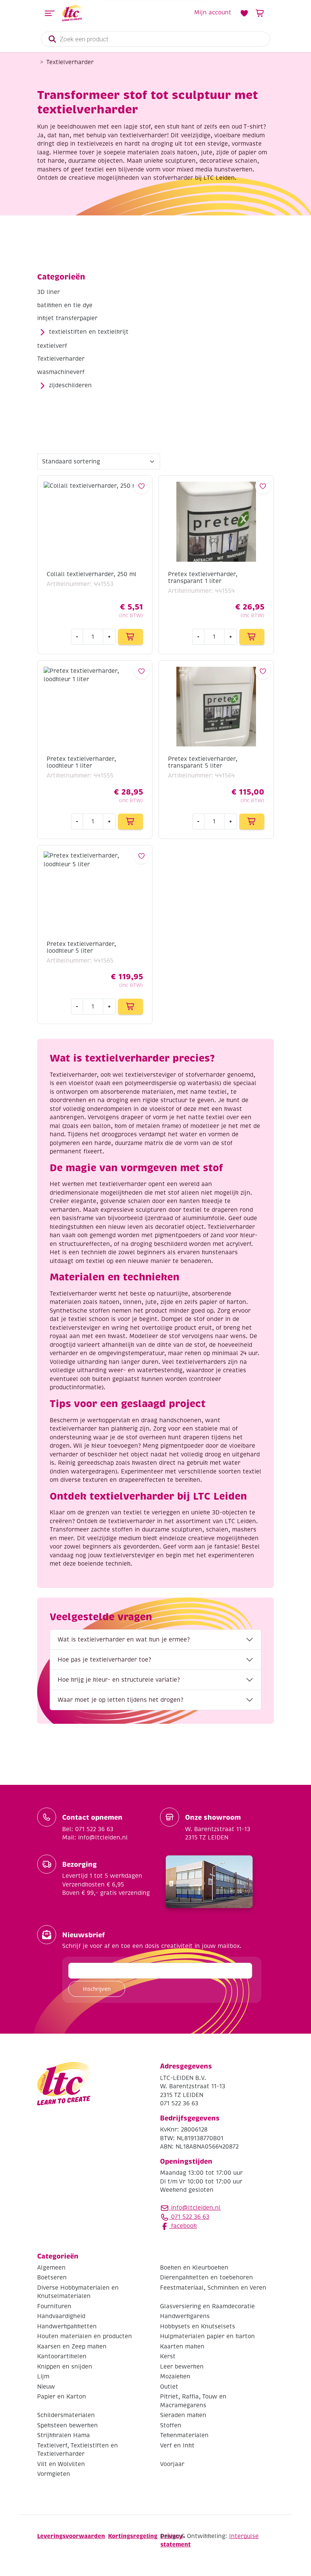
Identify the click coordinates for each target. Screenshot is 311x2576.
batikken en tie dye (65, 305)
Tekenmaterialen (184, 2435)
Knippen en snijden (65, 2366)
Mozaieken (175, 2377)
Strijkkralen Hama (64, 2435)
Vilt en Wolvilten (61, 2464)
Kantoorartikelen (62, 2356)
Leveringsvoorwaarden (71, 2536)
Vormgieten (54, 2474)
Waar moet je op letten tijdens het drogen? (120, 1700)
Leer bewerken (182, 2366)
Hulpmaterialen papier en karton (207, 2336)
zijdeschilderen (70, 385)
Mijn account (213, 13)
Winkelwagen (260, 13)
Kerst (168, 2356)
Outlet (169, 2386)
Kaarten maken (182, 2346)
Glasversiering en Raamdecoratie (207, 2306)
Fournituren (54, 2306)
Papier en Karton (62, 2397)
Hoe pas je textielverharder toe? (104, 1660)
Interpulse (244, 2536)
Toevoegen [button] (130, 637)
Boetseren (52, 2278)
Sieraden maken (183, 2415)
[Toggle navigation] (50, 13)
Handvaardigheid (61, 2316)
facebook (183, 2226)
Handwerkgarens (185, 2316)
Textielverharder (61, 359)
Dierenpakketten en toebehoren (207, 2278)
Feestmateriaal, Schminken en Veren (213, 2287)
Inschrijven (97, 1989)
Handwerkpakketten (67, 2326)
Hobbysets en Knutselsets (198, 2326)
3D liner (49, 292)
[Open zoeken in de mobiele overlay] (155, 39)
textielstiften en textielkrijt (89, 332)
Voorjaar (172, 2464)
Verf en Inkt (177, 2445)
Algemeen (51, 2267)
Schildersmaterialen (66, 2415)
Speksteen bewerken (68, 2425)
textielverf (52, 346)
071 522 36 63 (189, 2217)
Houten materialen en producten (85, 2336)
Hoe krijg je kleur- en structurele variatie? (119, 1680)
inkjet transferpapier (67, 318)
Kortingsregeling (133, 2536)
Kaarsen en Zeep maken (72, 2346)
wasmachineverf (61, 372)
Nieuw (46, 2386)
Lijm (43, 2377)
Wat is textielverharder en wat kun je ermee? (124, 1640)
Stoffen (171, 2425)
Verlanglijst (244, 13)
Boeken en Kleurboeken (194, 2267)
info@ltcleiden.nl (196, 2208)
